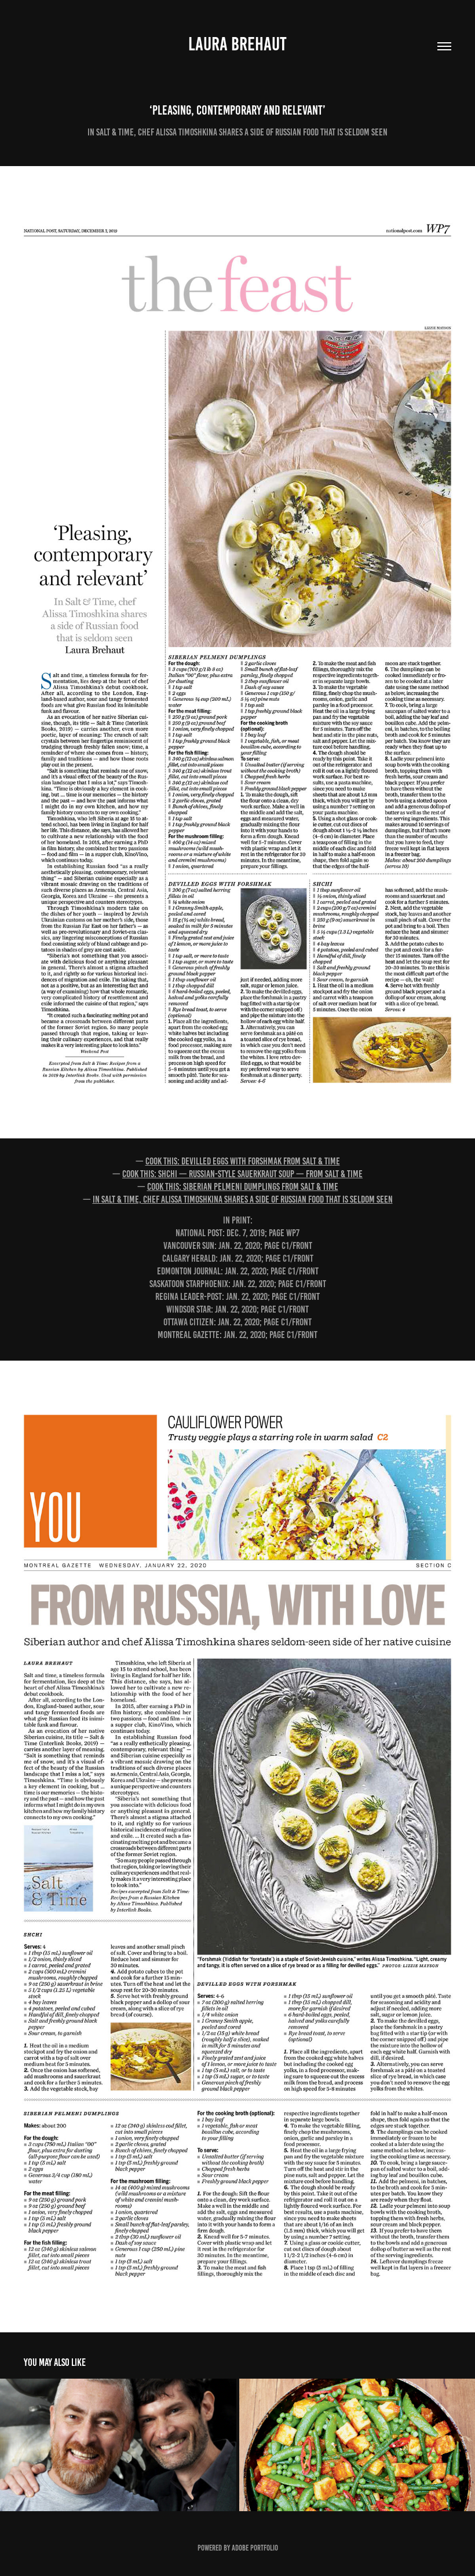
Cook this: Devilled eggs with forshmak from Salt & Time (243, 1161)
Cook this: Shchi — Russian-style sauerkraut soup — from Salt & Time (242, 1174)
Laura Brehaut (237, 44)
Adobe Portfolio (255, 2548)
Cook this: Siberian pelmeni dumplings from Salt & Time (243, 1186)
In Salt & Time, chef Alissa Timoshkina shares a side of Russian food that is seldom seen (243, 1199)
